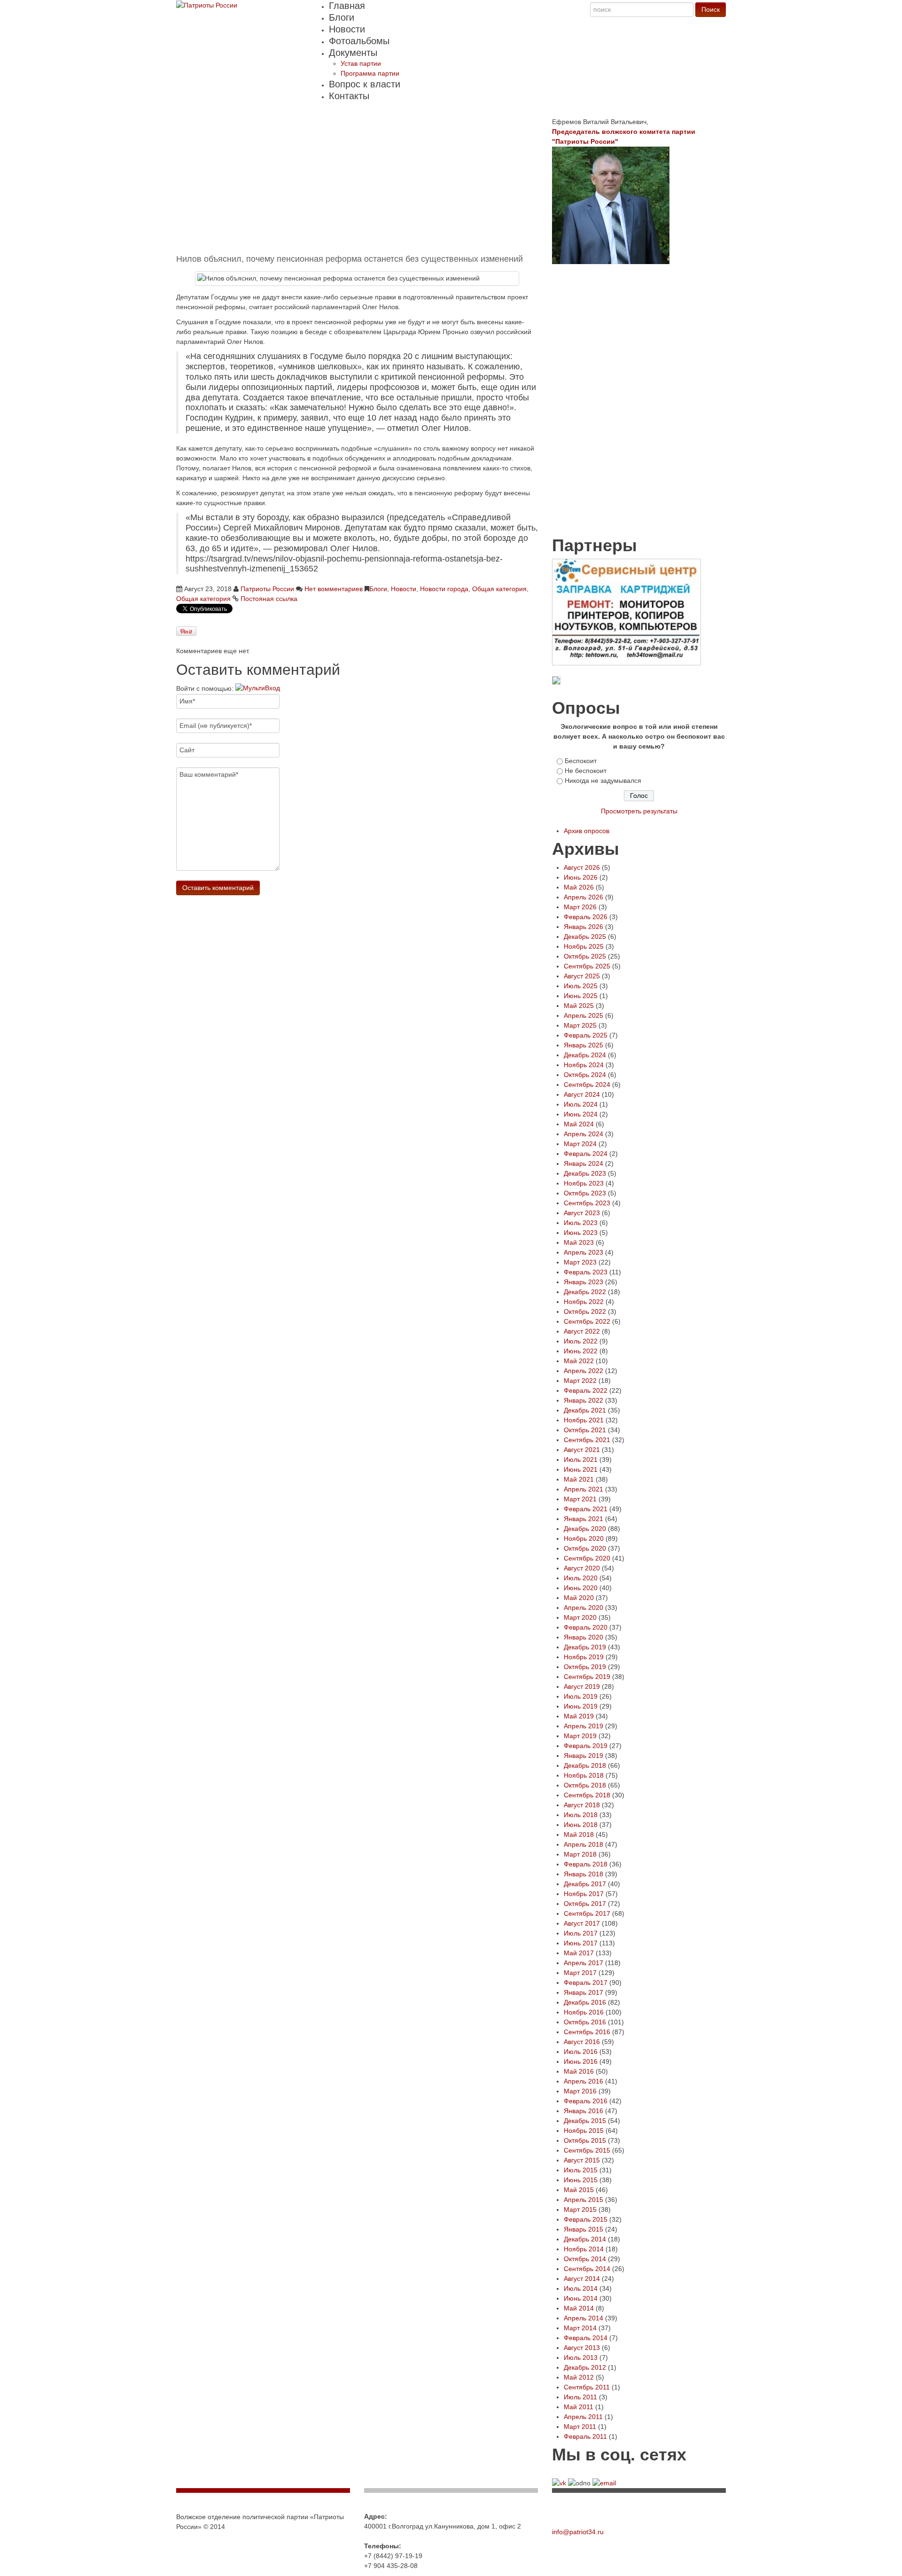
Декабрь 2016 (585, 2002)
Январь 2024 (583, 1163)
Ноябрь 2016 (584, 2012)
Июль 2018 (581, 1815)
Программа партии (370, 73)
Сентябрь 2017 (587, 1913)
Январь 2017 (583, 1992)
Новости (347, 29)
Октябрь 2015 (585, 2140)
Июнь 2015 (581, 2180)
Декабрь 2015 (585, 2121)
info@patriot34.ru (578, 2532)
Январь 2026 (583, 927)
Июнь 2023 (581, 1233)
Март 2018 (580, 1854)
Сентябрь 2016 (587, 2032)
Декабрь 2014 (585, 2239)
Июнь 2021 (581, 1469)
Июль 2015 (581, 2170)
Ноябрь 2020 (584, 1538)
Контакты (349, 96)
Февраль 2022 (586, 1390)
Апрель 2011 (583, 2417)
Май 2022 (579, 1361)
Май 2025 (579, 1006)
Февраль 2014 (586, 2338)
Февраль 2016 (586, 2101)
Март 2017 (580, 1973)
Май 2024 (579, 1124)
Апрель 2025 (583, 1015)
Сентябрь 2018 (587, 1795)
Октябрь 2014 (585, 2259)
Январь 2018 (583, 1874)
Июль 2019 (581, 1696)
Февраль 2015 (586, 2219)
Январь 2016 (583, 2111)
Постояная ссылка (269, 599)
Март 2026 (580, 907)
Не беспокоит (586, 771)
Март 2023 (580, 1262)
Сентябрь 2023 (587, 1203)
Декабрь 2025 (585, 937)
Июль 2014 (581, 2288)
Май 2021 (579, 1479)
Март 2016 (580, 2091)
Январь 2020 (583, 1637)
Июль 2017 (581, 1933)
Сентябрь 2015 (587, 2150)
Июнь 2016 (581, 2061)
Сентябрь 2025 (587, 966)
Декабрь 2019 (585, 1647)
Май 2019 (579, 1716)
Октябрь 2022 (585, 1311)
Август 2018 (582, 1805)
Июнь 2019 (581, 1706)
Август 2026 (582, 867)
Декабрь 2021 (585, 1410)
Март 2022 (580, 1381)
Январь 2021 (583, 1519)
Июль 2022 (581, 1341)
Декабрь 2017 (585, 1884)
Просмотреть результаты (639, 811)
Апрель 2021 (583, 1489)
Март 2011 (580, 2427)
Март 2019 (580, 1736)
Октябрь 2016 (585, 2022)
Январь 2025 (583, 1045)
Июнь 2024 (581, 1114)
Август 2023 (582, 1213)
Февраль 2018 (586, 1864)
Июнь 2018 (581, 1825)
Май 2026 (579, 887)
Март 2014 (580, 2328)
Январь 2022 (583, 1400)
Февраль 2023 (586, 1272)
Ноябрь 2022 (584, 1302)
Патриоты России (267, 589)
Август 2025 (582, 976)
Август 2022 (582, 1331)
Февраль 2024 (586, 1154)
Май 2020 (579, 1598)
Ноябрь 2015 (584, 2131)
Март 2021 (580, 1499)
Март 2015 (580, 2209)
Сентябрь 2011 (587, 2387)
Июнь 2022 (581, 1351)
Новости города (444, 589)
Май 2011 (579, 2407)
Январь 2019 (583, 1756)
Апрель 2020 (583, 1608)
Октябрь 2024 (585, 1075)
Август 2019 (582, 1686)
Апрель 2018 (583, 1844)
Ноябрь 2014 (584, 2249)
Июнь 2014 (581, 2298)
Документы (353, 53)
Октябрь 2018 (585, 1785)
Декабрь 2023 (585, 1173)
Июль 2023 (581, 1223)
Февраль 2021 (586, 1509)
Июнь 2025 (581, 996)
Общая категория (499, 589)
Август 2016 (582, 2042)
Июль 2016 (581, 2052)
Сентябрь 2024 (587, 1085)
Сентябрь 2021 (587, 1440)
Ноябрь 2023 (584, 1183)
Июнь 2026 (581, 877)
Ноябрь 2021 (584, 1420)
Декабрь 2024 (585, 1055)
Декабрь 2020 (585, 1529)
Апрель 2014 (583, 2318)
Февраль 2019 (586, 1746)
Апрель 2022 (583, 1371)
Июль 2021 (581, 1460)
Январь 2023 (583, 1282)
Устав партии (361, 63)
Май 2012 (579, 2377)
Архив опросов (587, 831)
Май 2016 (579, 2071)
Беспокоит (581, 761)
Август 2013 (582, 2348)
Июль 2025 (581, 986)
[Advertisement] (357, 183)
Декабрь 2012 (585, 2367)
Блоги (342, 17)
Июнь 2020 (581, 1588)
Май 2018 (579, 1834)
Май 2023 (579, 1242)
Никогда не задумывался (603, 781)
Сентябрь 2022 (587, 1321)
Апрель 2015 (583, 2200)
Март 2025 (580, 1025)
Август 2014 (582, 2279)
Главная (347, 6)
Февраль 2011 (585, 2436)
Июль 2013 (581, 2357)
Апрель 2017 (583, 1963)
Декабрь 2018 (585, 1765)
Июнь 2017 (581, 1943)
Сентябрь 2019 (587, 1677)
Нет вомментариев (334, 589)
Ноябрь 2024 (584, 1065)
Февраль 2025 (586, 1035)
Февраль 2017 (586, 1983)
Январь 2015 (583, 2229)
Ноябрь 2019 (584, 1657)
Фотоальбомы (359, 41)
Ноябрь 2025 (584, 946)
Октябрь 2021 (585, 1430)
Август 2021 (582, 1450)
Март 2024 (580, 1144)
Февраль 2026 (586, 917)
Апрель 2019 (583, 1726)
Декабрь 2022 (585, 1292)
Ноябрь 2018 (584, 1775)
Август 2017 (582, 1923)
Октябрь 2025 (585, 956)
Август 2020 (582, 1568)
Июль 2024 (581, 1104)
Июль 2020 (581, 1578)
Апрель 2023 (583, 1252)
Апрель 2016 (583, 2081)
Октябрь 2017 (585, 1904)
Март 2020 (580, 1617)
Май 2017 (579, 1953)
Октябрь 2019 (585, 1667)
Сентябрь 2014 (587, 2269)
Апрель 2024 (583, 1134)
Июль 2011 (580, 2397)
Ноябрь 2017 (584, 1894)
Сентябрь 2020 (587, 1558)
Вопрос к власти (365, 84)
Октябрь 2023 (585, 1193)
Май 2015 (579, 2190)
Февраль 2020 (586, 1627)
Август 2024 (582, 1094)
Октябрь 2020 (585, 1548)
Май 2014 (579, 2308)
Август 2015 (582, 2160)
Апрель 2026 (583, 897)
